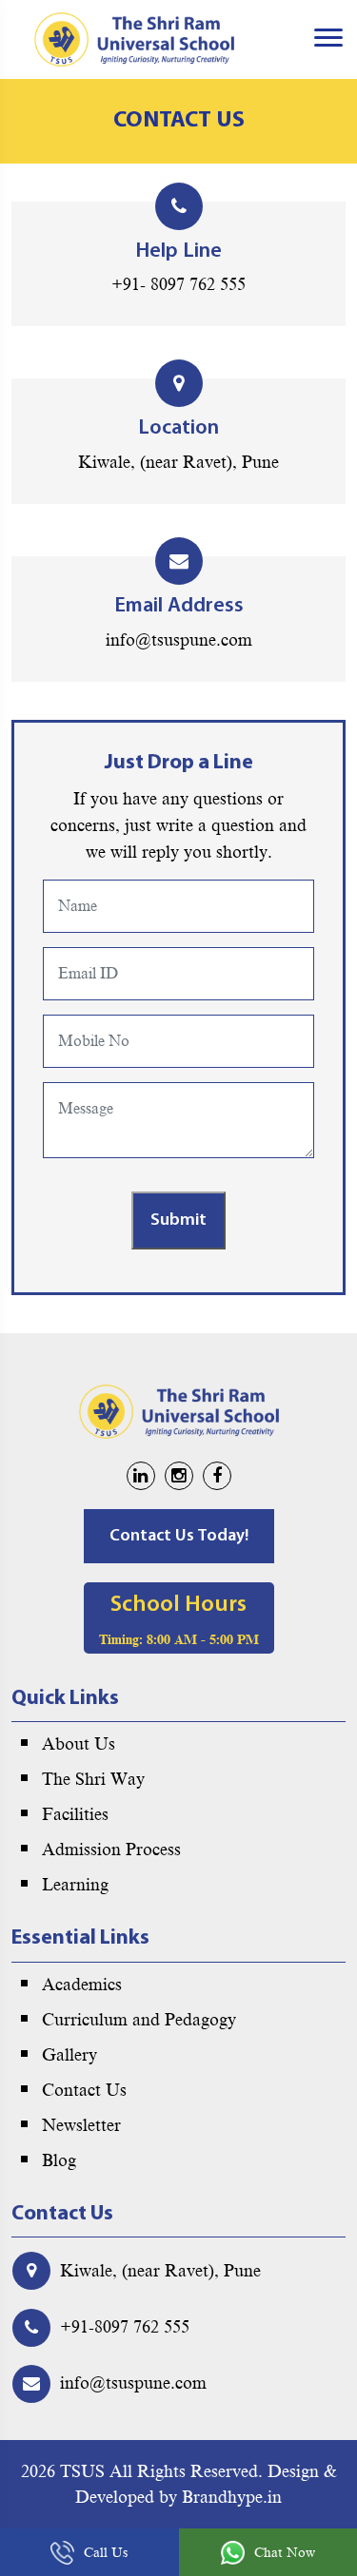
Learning (75, 1885)
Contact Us (84, 2090)
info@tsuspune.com (179, 640)
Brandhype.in (232, 2497)
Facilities (75, 1814)
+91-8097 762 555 (125, 2327)
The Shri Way (93, 1779)
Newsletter (81, 2125)
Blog (59, 2160)
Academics (82, 1985)
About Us (79, 1744)
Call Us (106, 2553)
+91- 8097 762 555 (178, 284)
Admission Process (111, 1850)
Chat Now (285, 2553)
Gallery (69, 2055)
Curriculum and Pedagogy (139, 2020)
